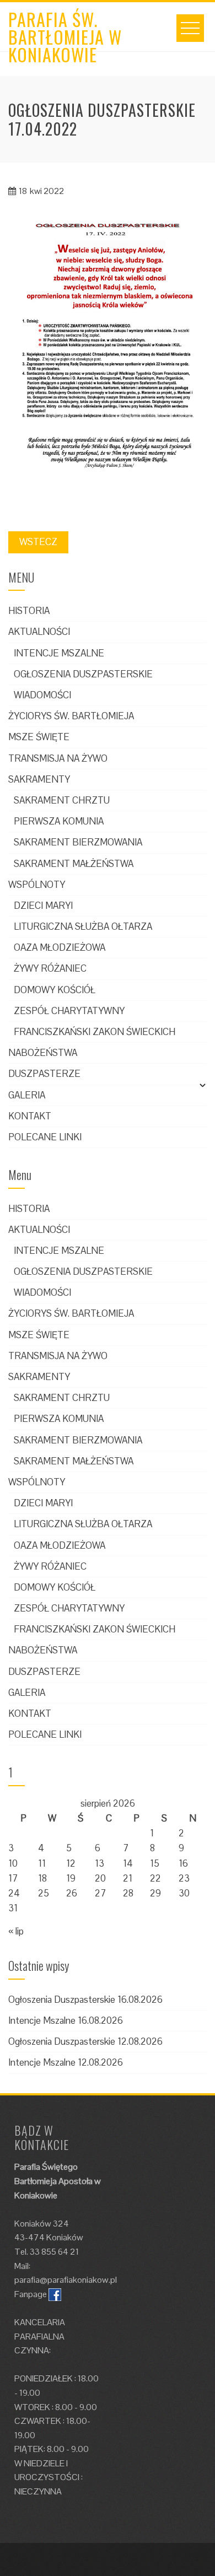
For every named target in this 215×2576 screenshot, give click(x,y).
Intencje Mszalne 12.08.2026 (66, 2062)
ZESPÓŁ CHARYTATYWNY (69, 1011)
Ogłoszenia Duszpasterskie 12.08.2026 (85, 2041)
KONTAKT (30, 1116)
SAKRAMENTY (39, 779)
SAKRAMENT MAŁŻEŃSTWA (74, 864)
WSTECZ (38, 542)
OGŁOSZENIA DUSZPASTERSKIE (83, 674)
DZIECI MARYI (43, 906)
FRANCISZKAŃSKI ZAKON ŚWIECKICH (95, 1032)
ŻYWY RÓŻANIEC (50, 968)
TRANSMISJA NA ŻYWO (58, 758)
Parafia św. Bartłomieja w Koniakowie (65, 37)
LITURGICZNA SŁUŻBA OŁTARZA (83, 926)
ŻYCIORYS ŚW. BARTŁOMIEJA (71, 716)
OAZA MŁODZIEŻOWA (60, 947)
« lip (16, 1931)
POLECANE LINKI (45, 1137)
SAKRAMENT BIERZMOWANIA (78, 842)
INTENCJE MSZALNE (59, 653)
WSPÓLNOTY (37, 885)
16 (183, 1863)
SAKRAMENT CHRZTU (62, 800)
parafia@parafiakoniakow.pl (66, 2280)
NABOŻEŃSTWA (43, 1053)
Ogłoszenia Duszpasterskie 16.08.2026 (85, 2000)
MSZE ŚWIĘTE (39, 737)
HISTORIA (29, 611)
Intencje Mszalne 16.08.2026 (66, 2020)
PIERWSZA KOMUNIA (59, 821)
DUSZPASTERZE (44, 1074)
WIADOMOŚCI (42, 695)
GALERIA (27, 1095)
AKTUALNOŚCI (39, 632)
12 (71, 1863)
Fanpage (31, 2294)
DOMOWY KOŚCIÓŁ (55, 990)
